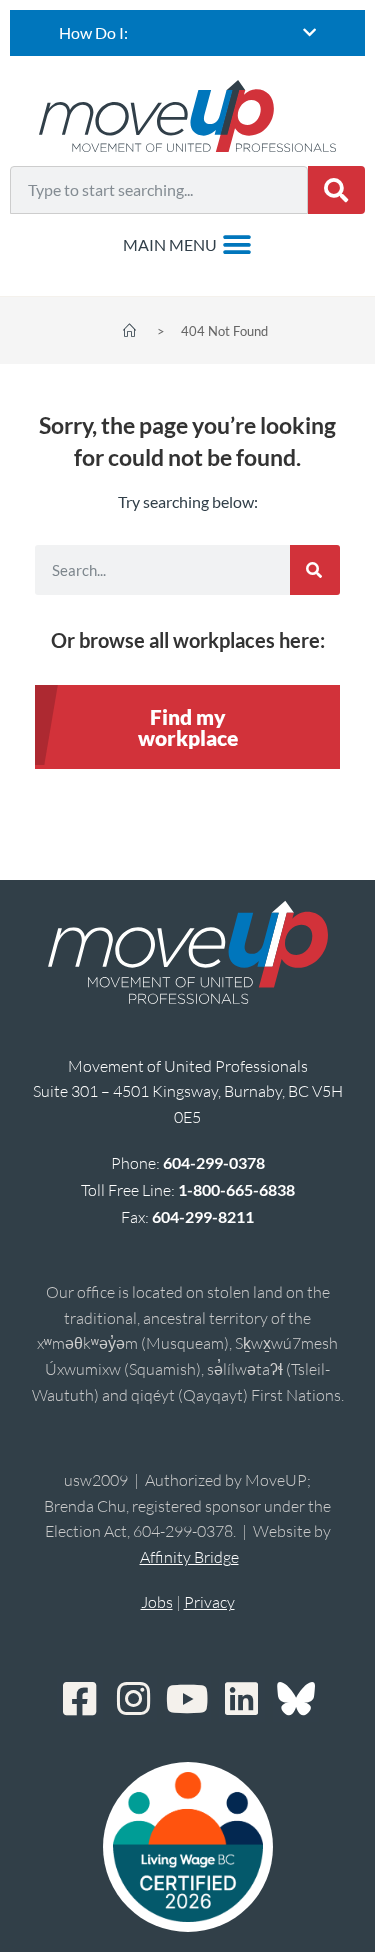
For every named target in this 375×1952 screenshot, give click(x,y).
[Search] (336, 190)
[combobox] (159, 190)
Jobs (157, 1602)
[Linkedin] (242, 1699)
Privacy (209, 1602)
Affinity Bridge (189, 1557)
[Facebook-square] (80, 1699)
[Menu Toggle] (187, 245)
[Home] (129, 331)
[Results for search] (159, 225)
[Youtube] (188, 1699)
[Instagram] (134, 1699)
